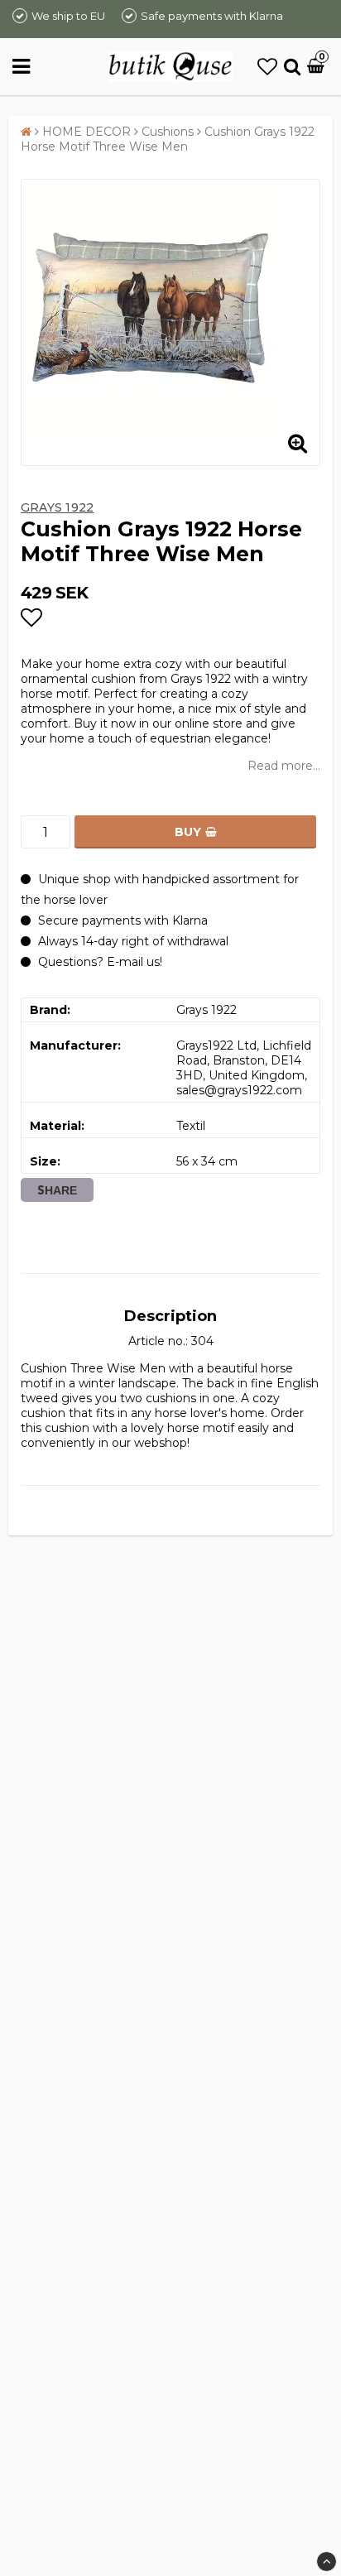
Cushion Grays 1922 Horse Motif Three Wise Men (168, 139)
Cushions (168, 132)
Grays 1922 (57, 507)
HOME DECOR (86, 132)
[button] (267, 67)
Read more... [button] (284, 766)
